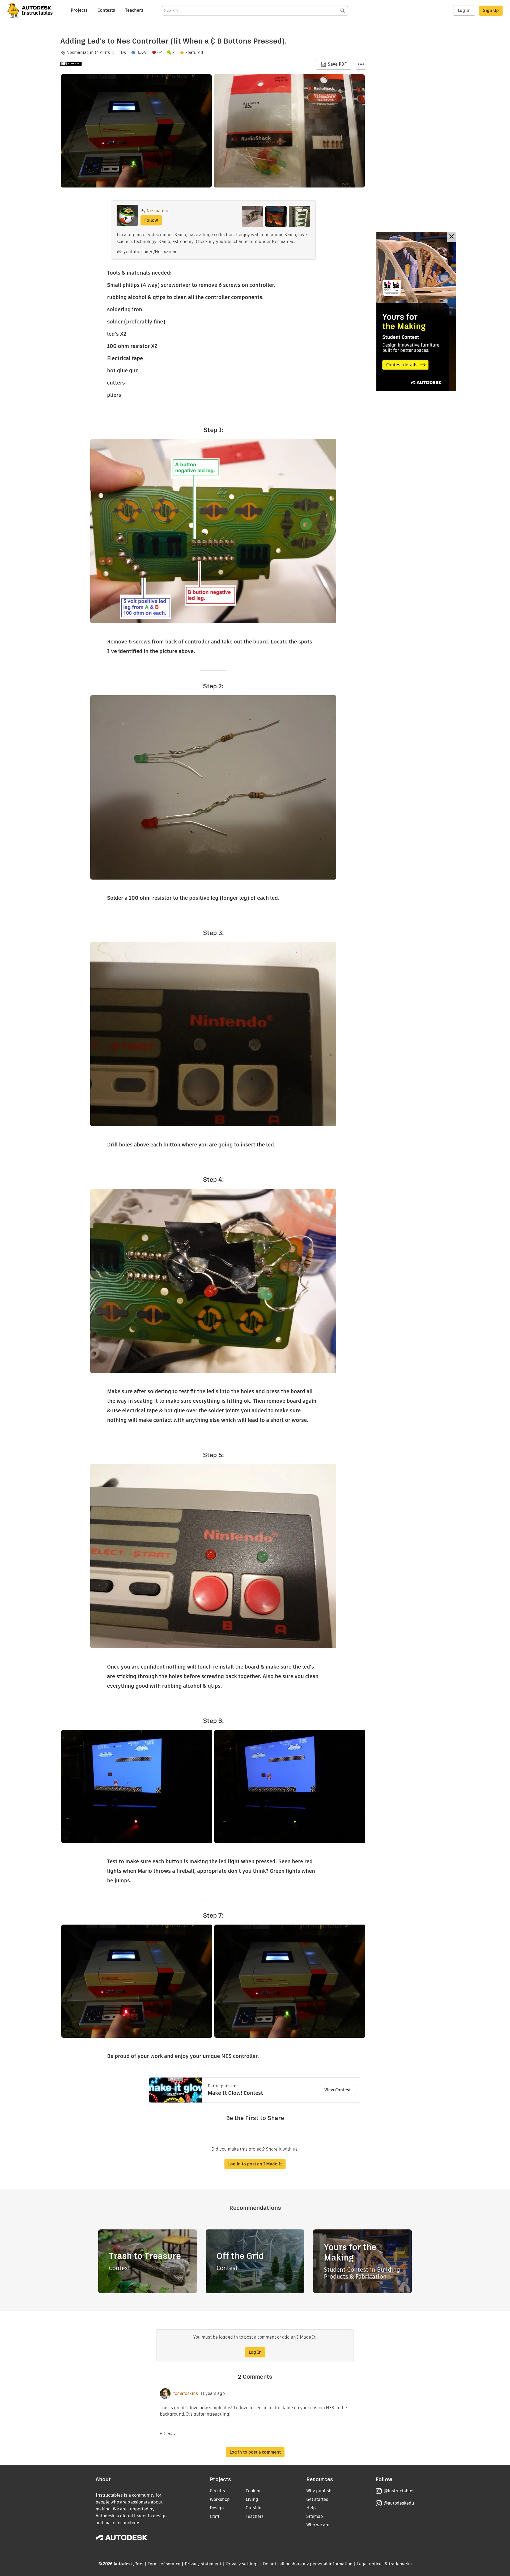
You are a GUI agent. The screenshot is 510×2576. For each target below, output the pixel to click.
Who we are (318, 2525)
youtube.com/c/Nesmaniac (150, 252)
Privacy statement (203, 2564)
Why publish (319, 2491)
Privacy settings (242, 2564)
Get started (317, 2499)
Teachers (134, 10)
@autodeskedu (399, 2503)
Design (217, 2508)
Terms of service (164, 2564)
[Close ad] (452, 237)
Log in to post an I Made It (255, 2164)
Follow (151, 220)
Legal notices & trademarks (384, 2564)
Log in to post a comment (255, 2452)
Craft (215, 2516)
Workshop (220, 2499)
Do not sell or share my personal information (308, 2564)
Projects (79, 10)
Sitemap (315, 2516)
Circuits (102, 53)
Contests (106, 10)
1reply (170, 2433)
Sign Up (491, 10)
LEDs (121, 53)
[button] (361, 64)
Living (252, 2499)
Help (311, 2508)
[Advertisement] (416, 312)
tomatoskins (186, 2394)
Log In (464, 10)
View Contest (337, 2090)
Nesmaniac (78, 53)
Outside (254, 2508)
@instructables (399, 2491)
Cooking (254, 2491)
